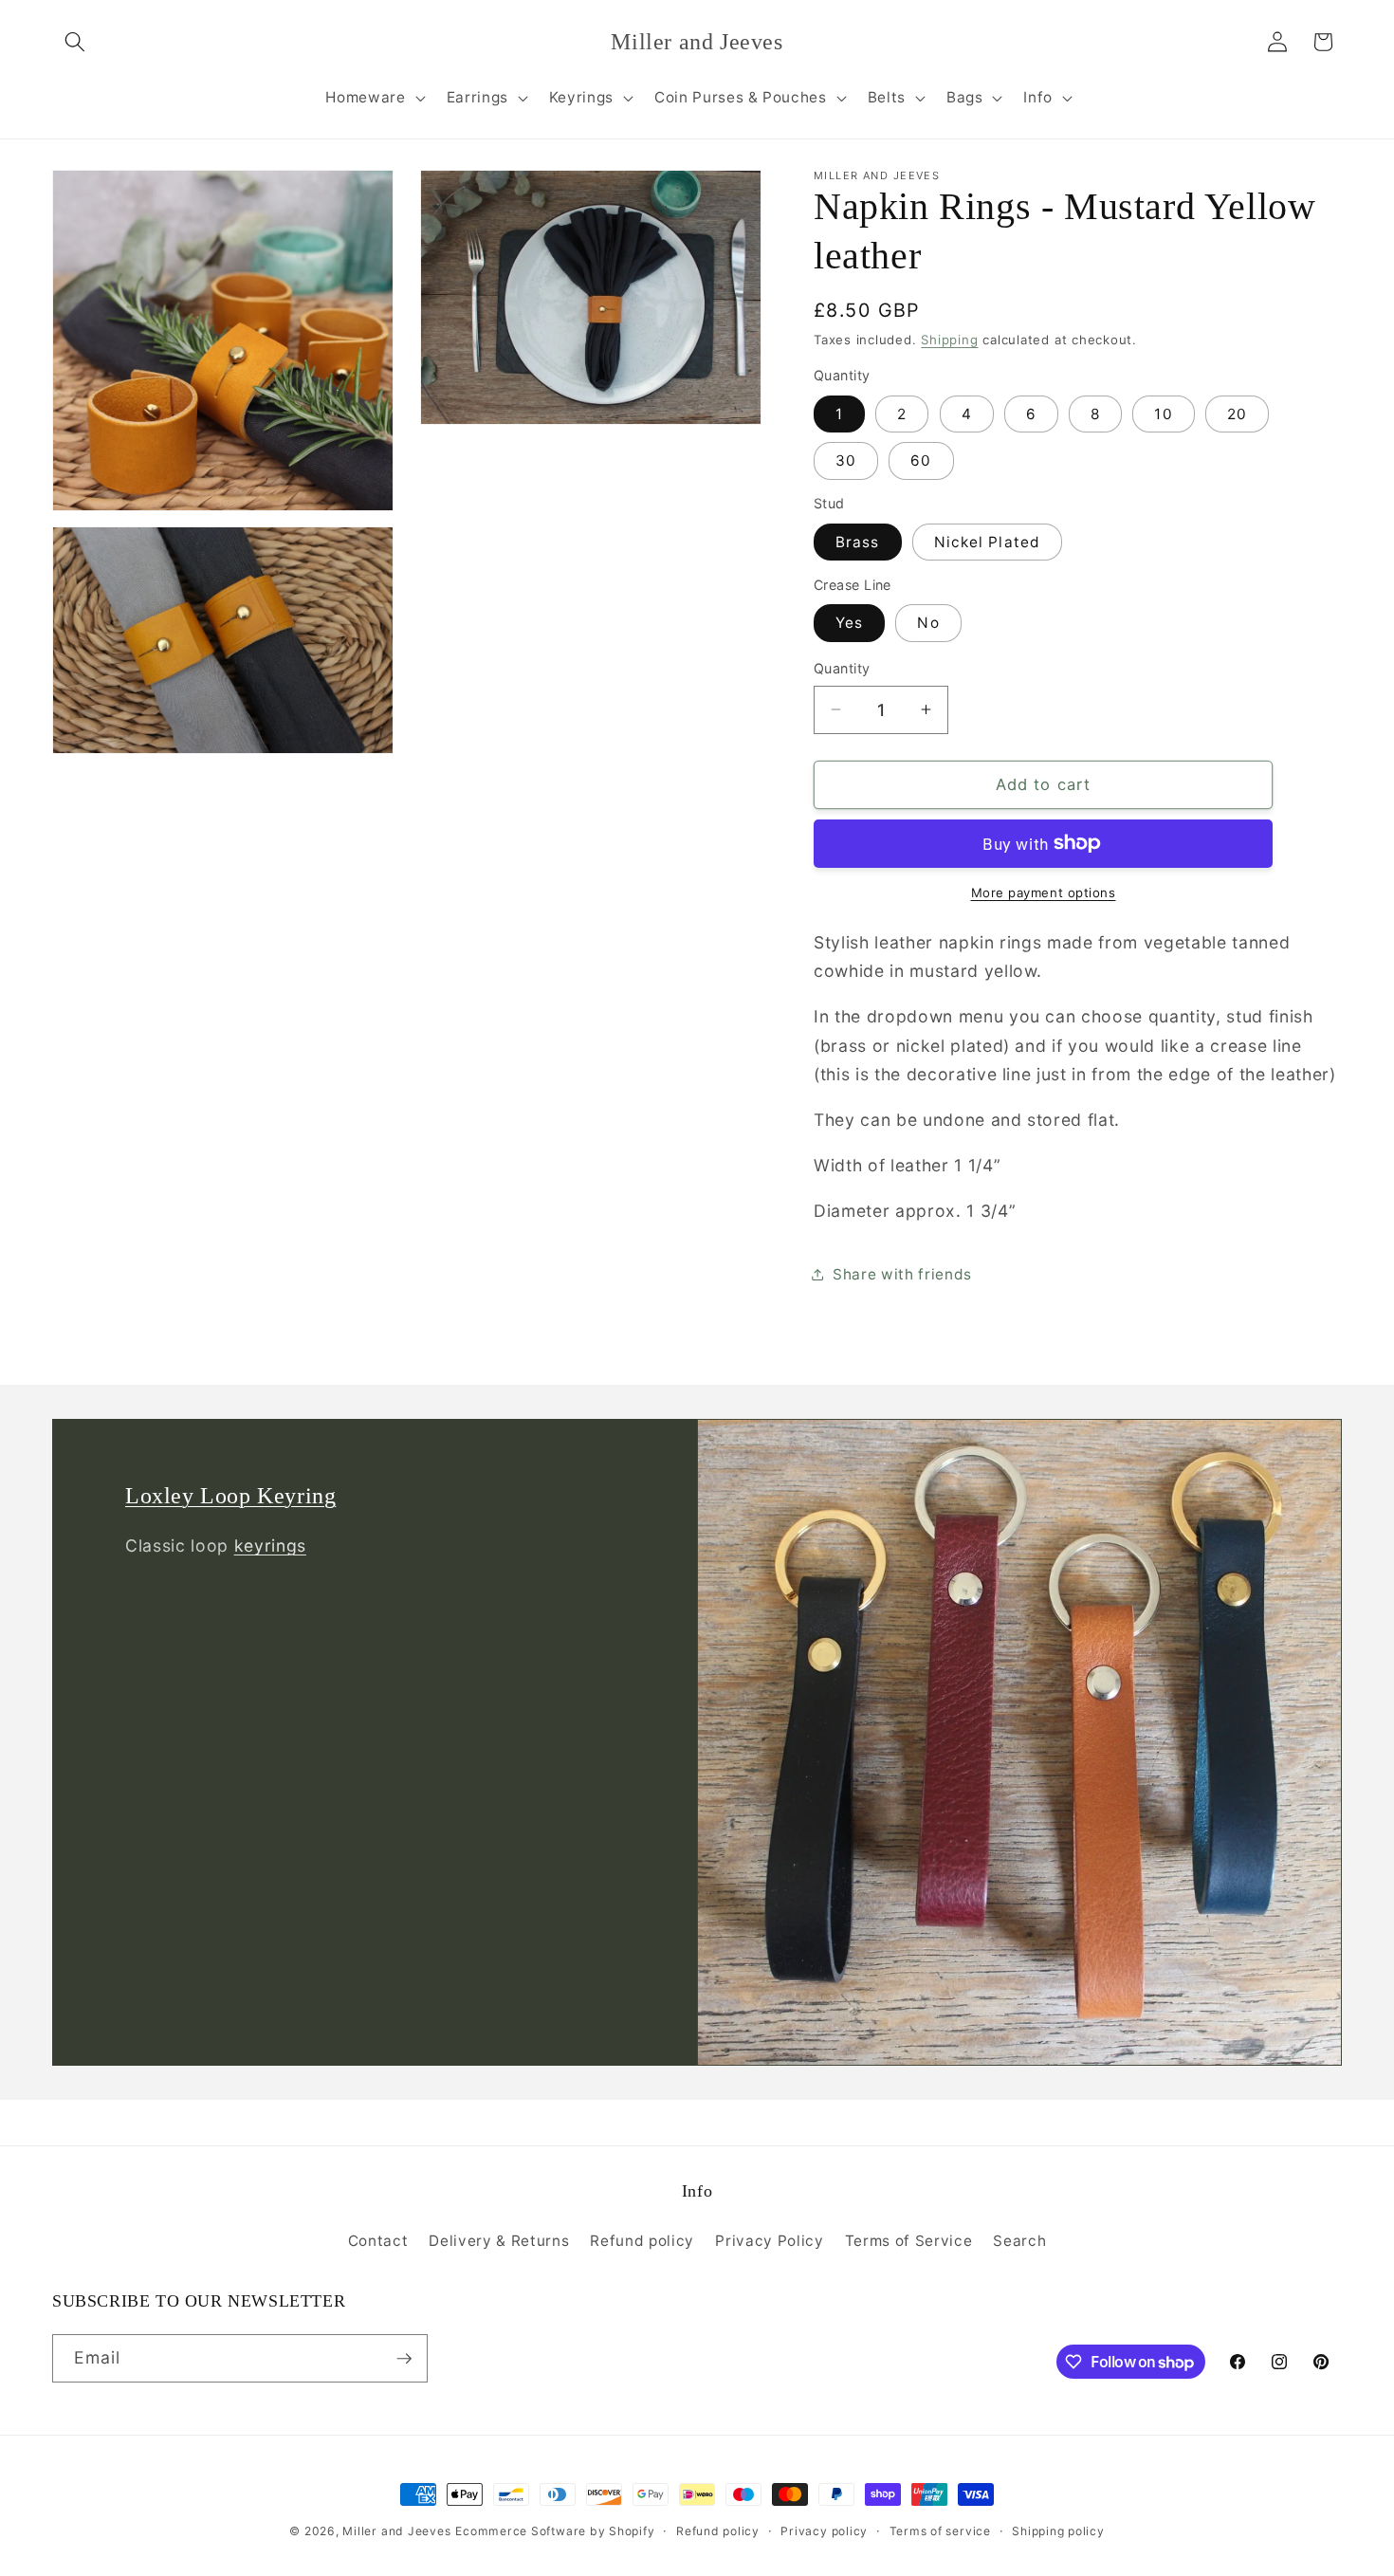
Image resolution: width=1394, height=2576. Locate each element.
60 (921, 460)
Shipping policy (1058, 2531)
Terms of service (940, 2531)
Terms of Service (909, 2241)
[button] (75, 42)
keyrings (270, 1546)
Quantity (842, 668)
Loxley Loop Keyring (230, 1496)
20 (1237, 414)
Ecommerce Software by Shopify (555, 2531)
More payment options (1044, 892)
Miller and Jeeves (396, 2531)
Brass (858, 541)
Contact (378, 2241)
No (928, 623)
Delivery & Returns (499, 2241)
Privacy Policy (769, 2241)
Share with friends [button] (902, 1273)
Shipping (949, 340)
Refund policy (642, 2241)
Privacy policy (824, 2531)
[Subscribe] (404, 2359)
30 (846, 460)
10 (1163, 414)
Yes (849, 623)
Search (1019, 2241)
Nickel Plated (987, 541)
